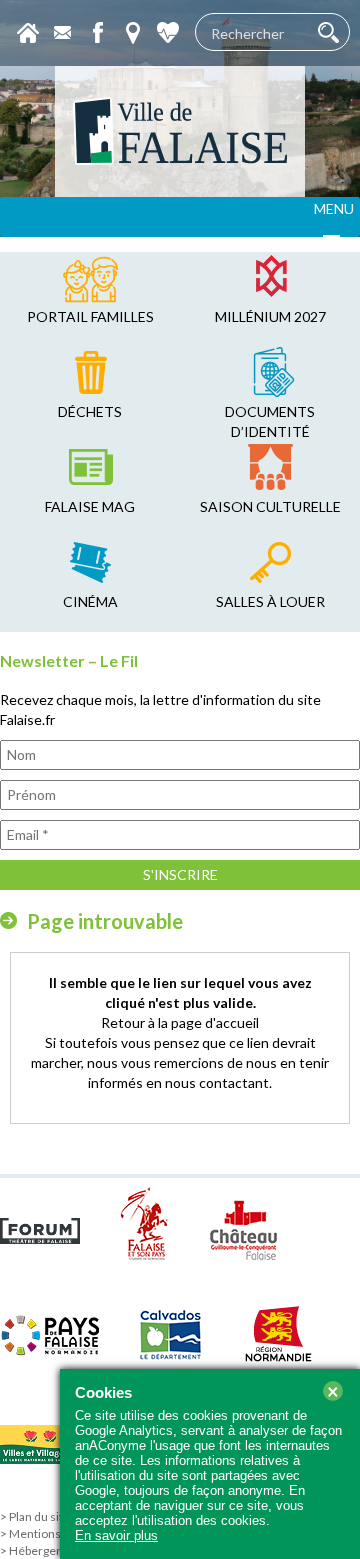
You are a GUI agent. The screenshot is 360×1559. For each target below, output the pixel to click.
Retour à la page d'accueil (180, 1022)
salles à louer (270, 601)
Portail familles (90, 316)
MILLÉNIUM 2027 (270, 316)
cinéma (90, 601)
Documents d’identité (270, 421)
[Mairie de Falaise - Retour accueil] (180, 131)
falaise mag (90, 506)
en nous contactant (207, 1082)
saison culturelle (270, 506)
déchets (90, 411)
